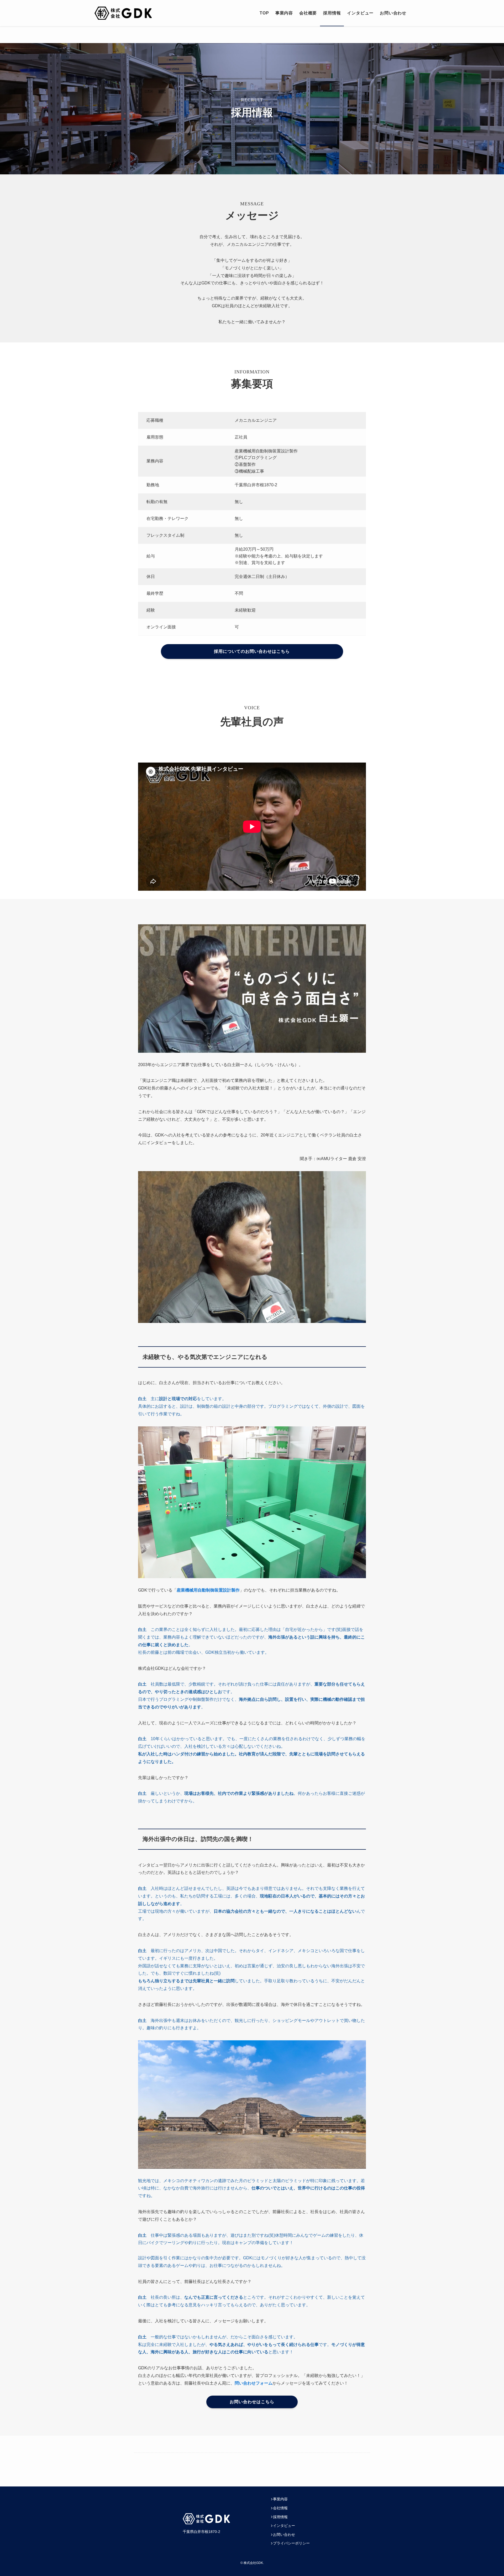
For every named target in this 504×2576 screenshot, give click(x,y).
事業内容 (280, 2499)
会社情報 (280, 2508)
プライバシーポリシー (291, 2543)
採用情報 (280, 2517)
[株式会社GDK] (123, 13)
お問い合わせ (284, 2535)
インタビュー (284, 2526)
